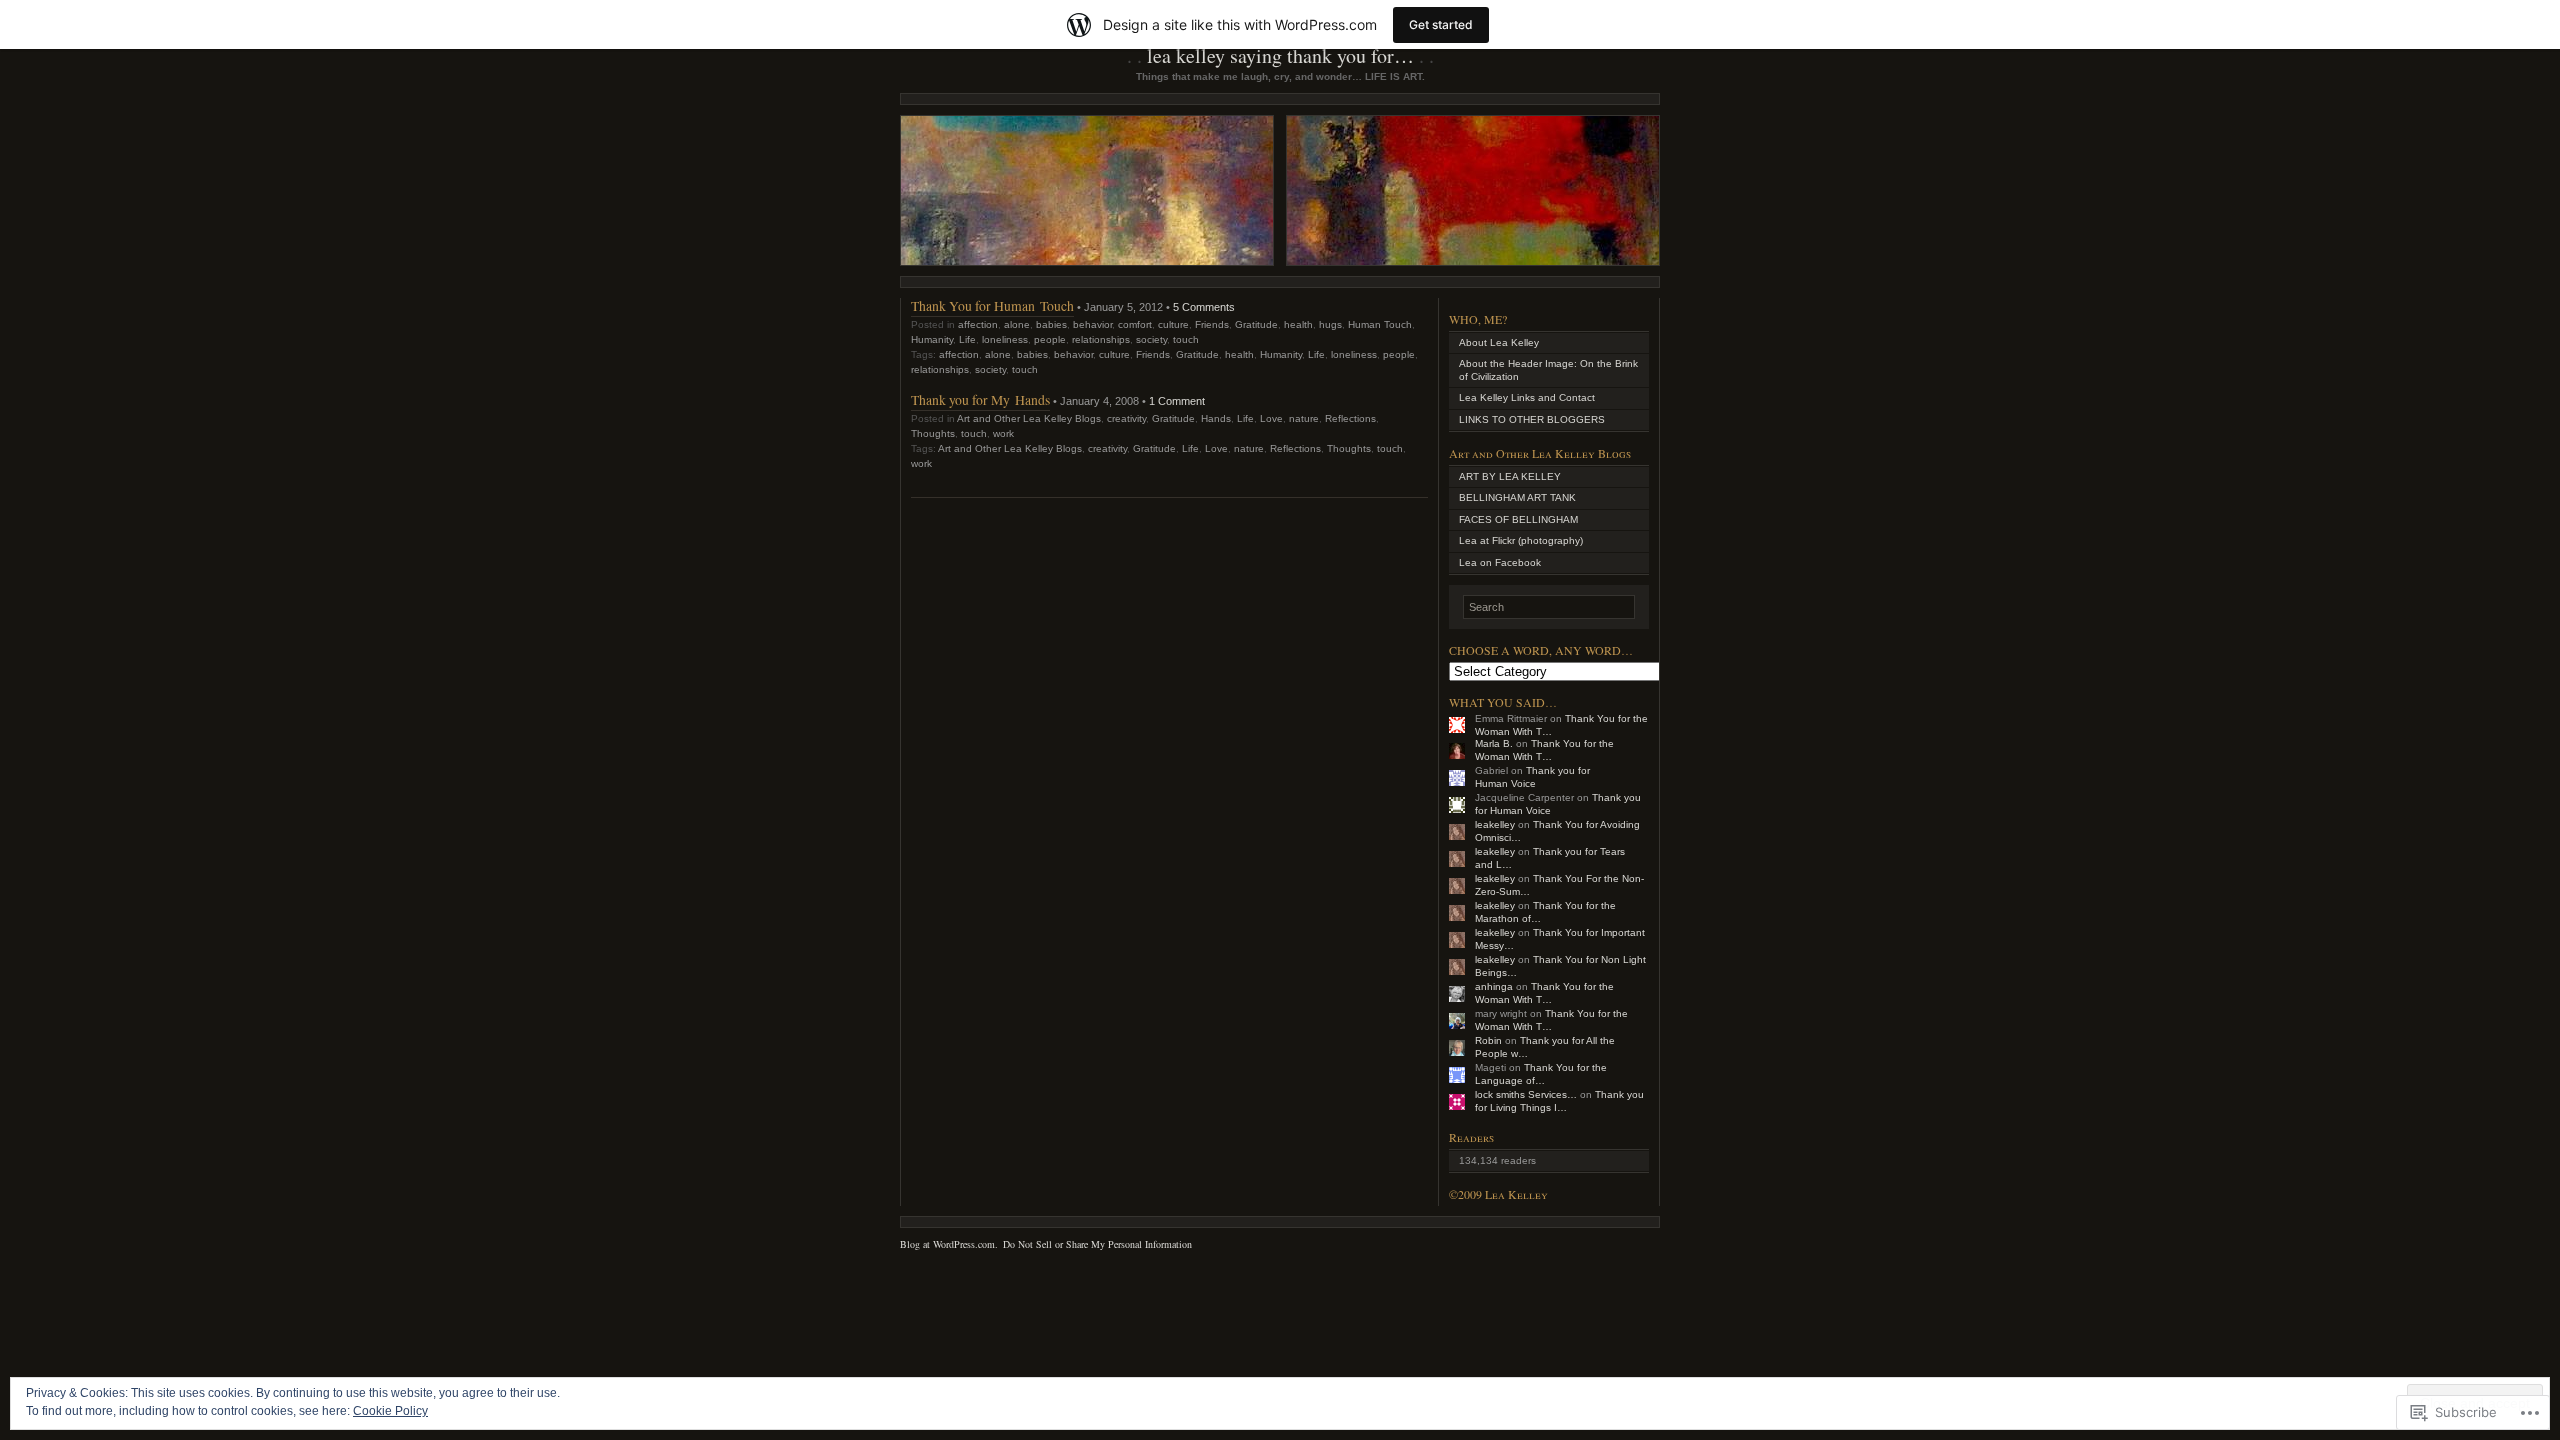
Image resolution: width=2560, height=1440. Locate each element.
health (1298, 324)
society (1151, 339)
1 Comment (1177, 401)
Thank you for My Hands (980, 399)
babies (1051, 324)
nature (1304, 418)
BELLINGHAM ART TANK (1517, 497)
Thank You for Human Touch (992, 305)
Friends (1212, 324)
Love (1271, 418)
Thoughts (933, 433)
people (1050, 339)
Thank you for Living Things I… (1559, 1101)
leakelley (1495, 824)
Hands (1216, 418)
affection (978, 324)
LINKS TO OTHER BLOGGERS (1532, 419)
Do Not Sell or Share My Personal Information (1097, 1244)
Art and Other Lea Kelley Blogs (1029, 418)
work (1003, 433)
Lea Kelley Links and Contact (1527, 397)
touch (1186, 339)
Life (967, 339)
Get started (1441, 24)
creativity (1126, 418)
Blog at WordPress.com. (949, 1244)
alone (1017, 324)
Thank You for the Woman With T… (1544, 750)
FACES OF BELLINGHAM (1518, 519)
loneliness (1005, 339)
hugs (1330, 324)
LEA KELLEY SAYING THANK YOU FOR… (1280, 55)
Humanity (932, 339)
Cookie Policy (390, 1411)
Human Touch (1380, 324)
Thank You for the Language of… (1541, 1074)
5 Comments (1204, 307)
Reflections (1350, 418)
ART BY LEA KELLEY (1510, 476)
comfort (1135, 324)
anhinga (1494, 986)
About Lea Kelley (1499, 342)
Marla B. (1494, 743)
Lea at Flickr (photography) (1521, 540)
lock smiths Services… (1526, 1094)
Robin (1488, 1040)
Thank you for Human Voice (1532, 777)
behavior (1092, 324)
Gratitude (1256, 324)
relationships (1101, 339)
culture (1173, 324)
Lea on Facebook (1500, 562)
